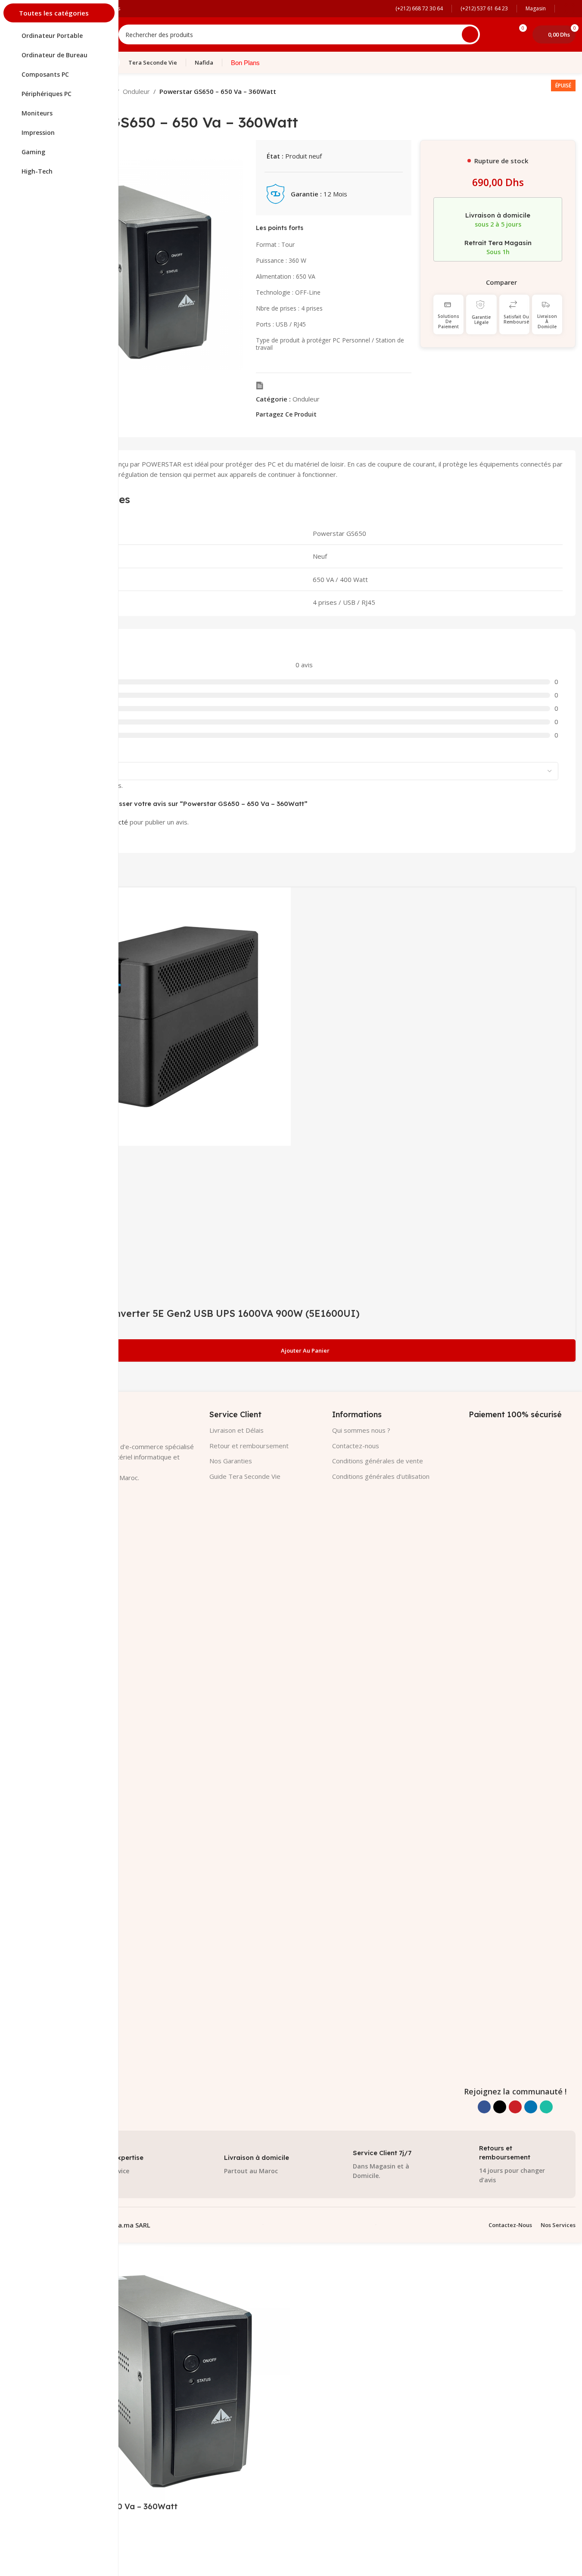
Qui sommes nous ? (361, 1430)
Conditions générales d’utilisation (381, 1476)
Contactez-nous (356, 1446)
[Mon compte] (570, 9)
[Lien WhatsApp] (363, 414)
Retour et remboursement (249, 1446)
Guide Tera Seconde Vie (245, 1476)
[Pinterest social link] (342, 414)
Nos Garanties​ (231, 1461)
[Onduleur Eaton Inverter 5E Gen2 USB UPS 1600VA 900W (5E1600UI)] (162, 1016)
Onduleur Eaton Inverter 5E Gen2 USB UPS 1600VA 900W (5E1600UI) (196, 1313)
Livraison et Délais (237, 1430)
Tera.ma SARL (129, 2225)
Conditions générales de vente (378, 1461)
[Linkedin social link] (353, 414)
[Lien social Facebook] (322, 414)
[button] (304, 1350)
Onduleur (136, 91)
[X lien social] (332, 414)
